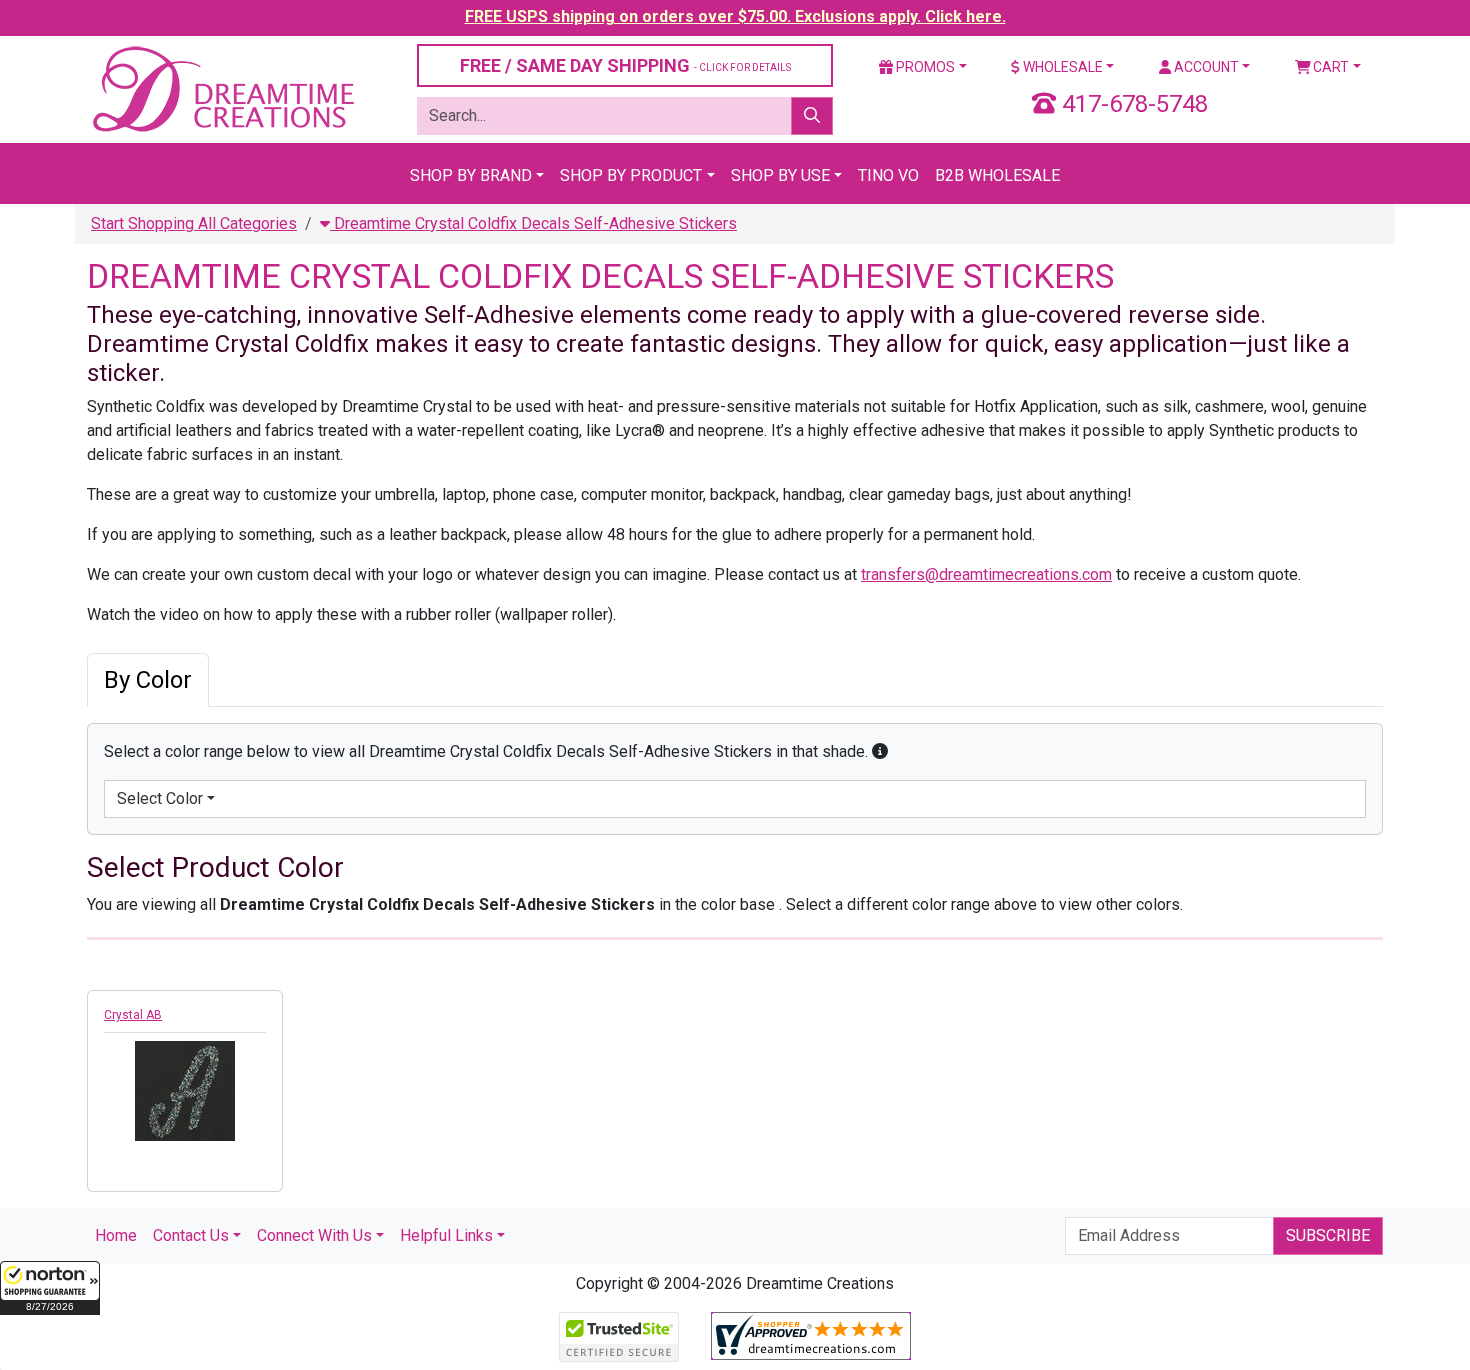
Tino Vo (888, 175)
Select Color (160, 798)
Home (116, 1235)
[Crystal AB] (185, 1091)
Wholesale (1061, 67)
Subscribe (1328, 1235)
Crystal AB (133, 1015)
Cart (1329, 67)
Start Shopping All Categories (194, 223)
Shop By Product (631, 175)
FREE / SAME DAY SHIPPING (625, 65)
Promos (924, 67)
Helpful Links (446, 1235)
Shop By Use (780, 175)
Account (1205, 67)
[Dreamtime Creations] (222, 88)
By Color (148, 680)
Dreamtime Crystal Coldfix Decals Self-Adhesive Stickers (533, 223)
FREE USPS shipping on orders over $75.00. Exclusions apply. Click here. (735, 16)
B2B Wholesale (997, 175)
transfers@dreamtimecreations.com (986, 574)
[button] (50, 1288)
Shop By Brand (471, 175)
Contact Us (191, 1235)
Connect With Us (314, 1235)
